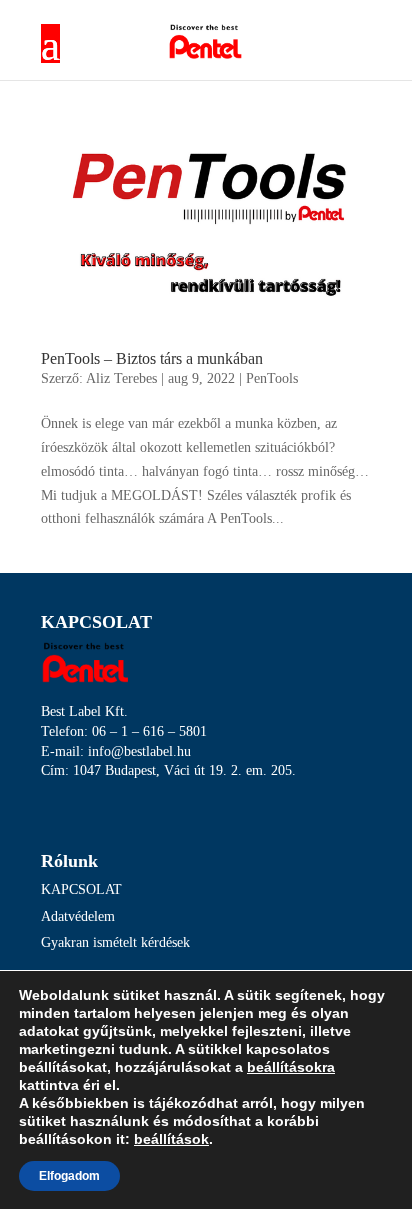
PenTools (272, 378)
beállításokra (291, 1067)
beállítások (171, 1139)
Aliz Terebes (121, 378)
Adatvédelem (78, 916)
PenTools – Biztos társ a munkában (152, 358)
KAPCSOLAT (81, 889)
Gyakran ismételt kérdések (115, 942)
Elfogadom (69, 1176)
